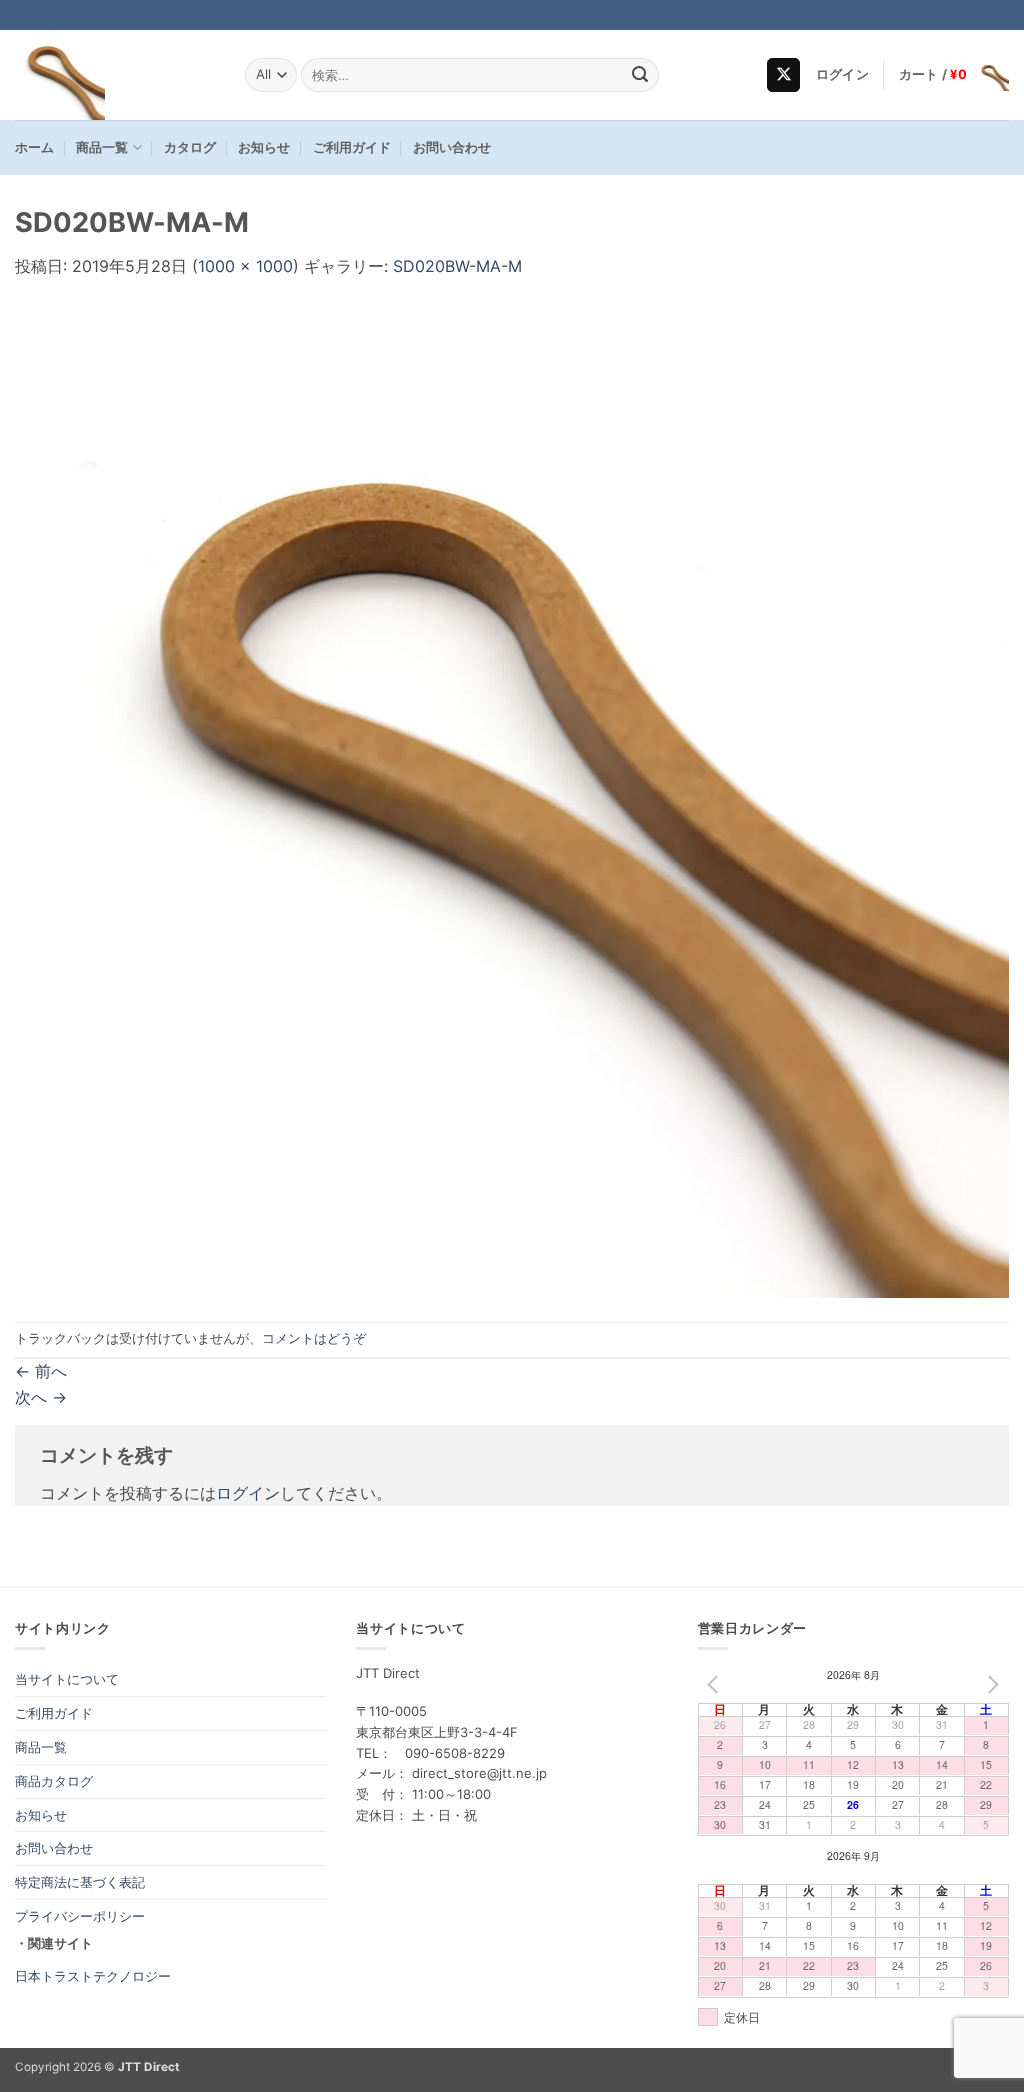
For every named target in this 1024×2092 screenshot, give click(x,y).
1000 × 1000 (245, 266)
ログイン (248, 1493)
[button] (842, 75)
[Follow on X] (783, 75)
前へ (41, 1371)
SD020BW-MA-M (457, 266)
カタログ (190, 147)
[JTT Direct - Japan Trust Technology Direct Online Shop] (115, 75)
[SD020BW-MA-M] (512, 799)
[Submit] (640, 75)
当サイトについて (67, 1679)
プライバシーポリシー (80, 1916)
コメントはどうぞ (314, 1338)
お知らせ (264, 147)
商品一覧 (102, 147)
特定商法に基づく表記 (80, 1882)
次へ (41, 1397)
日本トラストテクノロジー (93, 1976)
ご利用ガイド (352, 147)
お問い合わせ (452, 147)
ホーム (34, 147)
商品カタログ (54, 1781)
